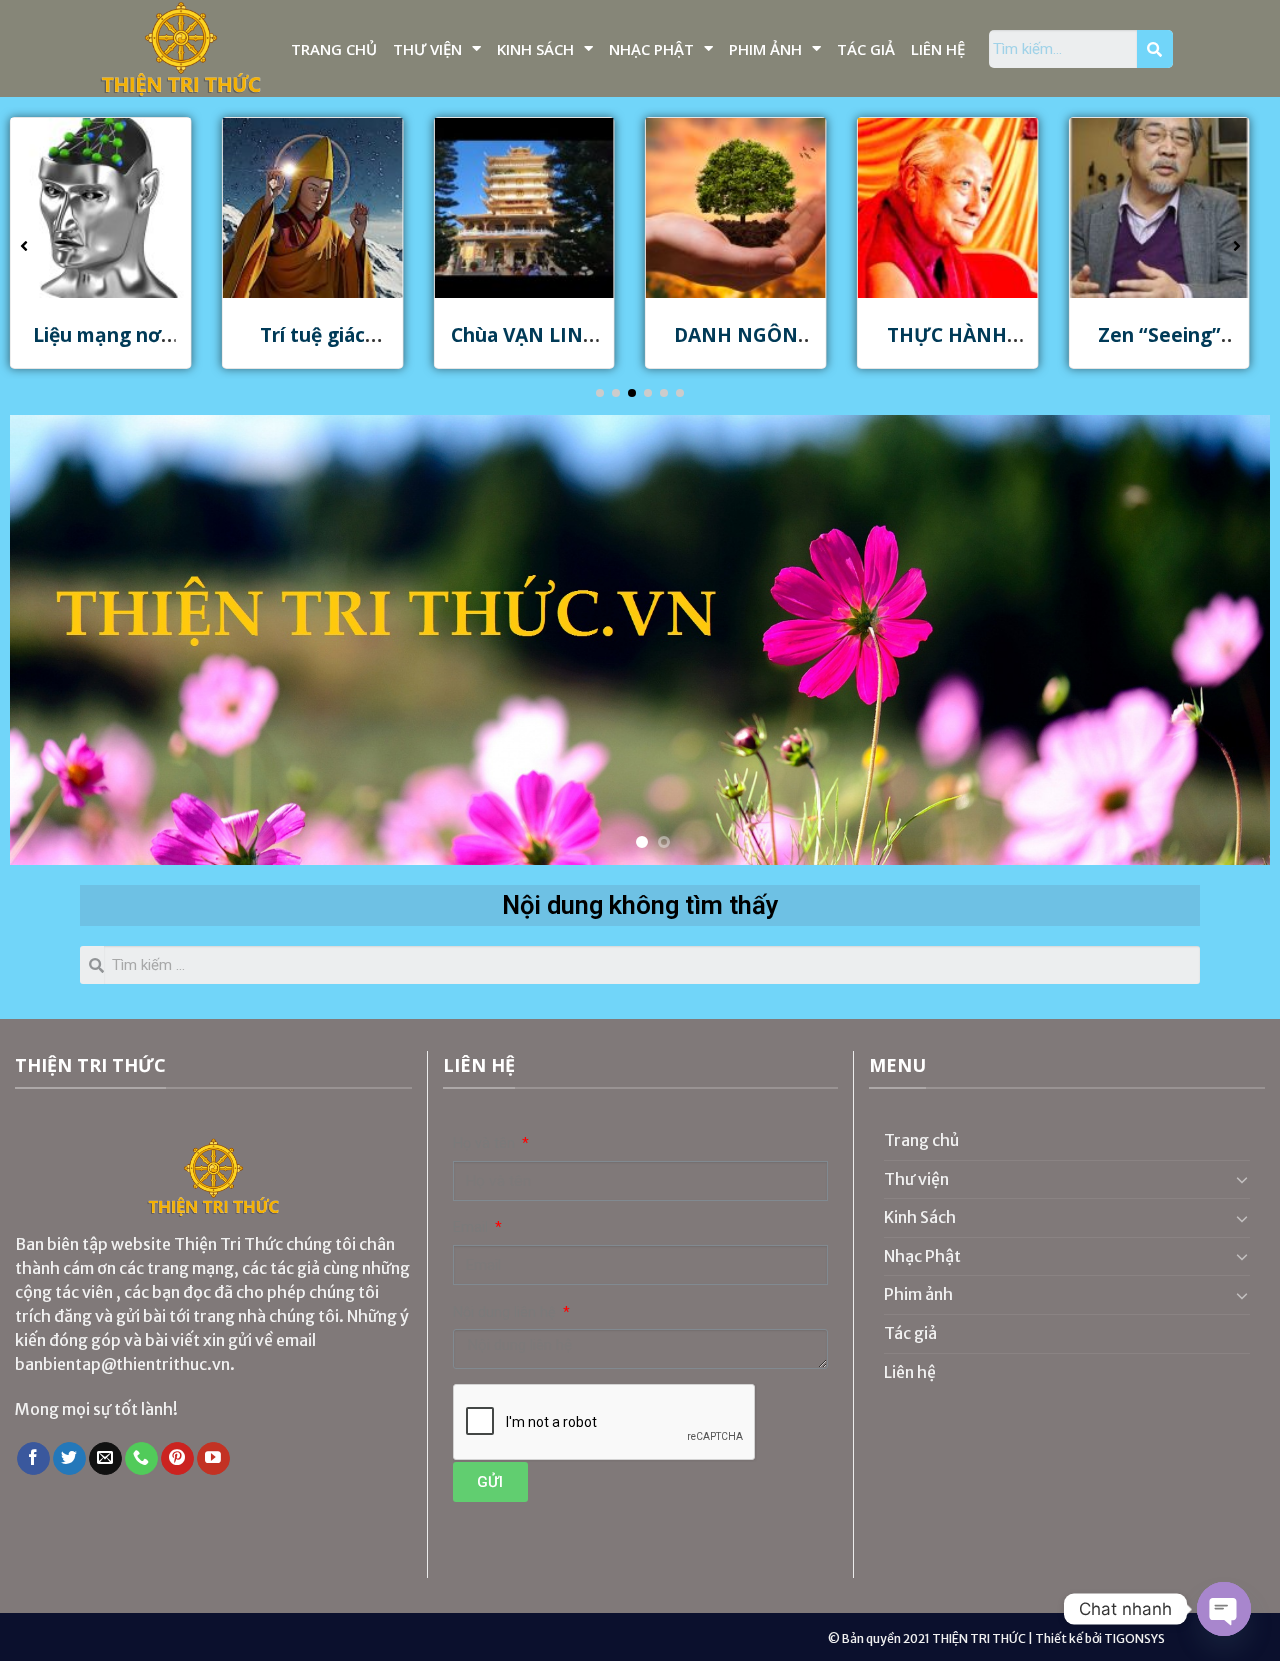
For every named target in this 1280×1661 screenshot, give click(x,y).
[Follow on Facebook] (33, 1459)
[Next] (1220, 640)
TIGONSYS (1134, 1638)
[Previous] (60, 640)
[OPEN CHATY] (1224, 1609)
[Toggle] (1242, 1179)
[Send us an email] (105, 1459)
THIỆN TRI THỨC (979, 1638)
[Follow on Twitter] (69, 1459)
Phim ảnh (765, 49)
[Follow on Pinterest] (177, 1459)
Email (472, 1227)
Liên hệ (938, 49)
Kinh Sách (535, 49)
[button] (600, 393)
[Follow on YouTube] (213, 1459)
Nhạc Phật (651, 49)
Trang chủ (334, 49)
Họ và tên (486, 1143)
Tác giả (866, 49)
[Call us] (141, 1459)
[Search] (1155, 49)
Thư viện (427, 49)
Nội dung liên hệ (506, 1312)
